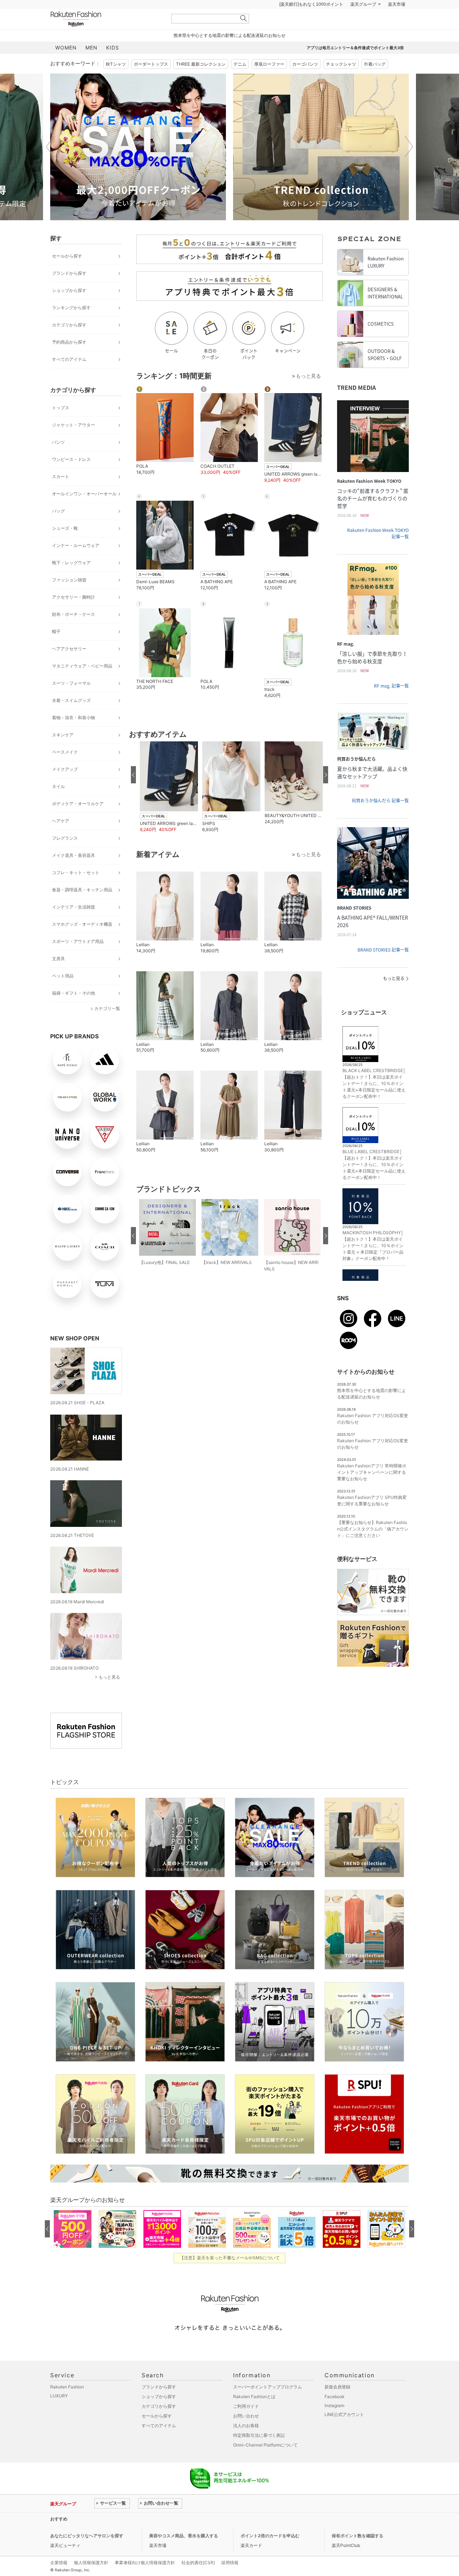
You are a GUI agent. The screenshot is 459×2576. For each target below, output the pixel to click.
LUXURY (59, 2414)
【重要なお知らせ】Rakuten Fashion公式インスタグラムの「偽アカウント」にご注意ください (373, 1547)
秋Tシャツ (116, 82)
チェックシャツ (341, 82)
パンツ (58, 460)
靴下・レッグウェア (71, 581)
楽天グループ (363, 22)
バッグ (58, 529)
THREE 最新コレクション (201, 82)
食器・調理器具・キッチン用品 (82, 908)
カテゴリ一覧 (107, 1026)
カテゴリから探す (69, 343)
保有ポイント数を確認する (358, 2554)
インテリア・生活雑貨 (74, 925)
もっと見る (109, 1695)
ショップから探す (69, 308)
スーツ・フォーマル (71, 701)
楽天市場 (397, 22)
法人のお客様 (246, 2443)
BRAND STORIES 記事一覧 (383, 968)
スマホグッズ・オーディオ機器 (82, 942)
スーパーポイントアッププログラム (268, 2405)
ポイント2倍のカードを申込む (270, 2554)
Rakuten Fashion (106, 37)
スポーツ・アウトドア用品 (78, 959)
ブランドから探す (69, 291)
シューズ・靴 (65, 546)
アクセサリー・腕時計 (74, 615)
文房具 (58, 976)
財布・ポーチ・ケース (74, 632)
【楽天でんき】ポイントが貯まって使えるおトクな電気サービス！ (159, 2537)
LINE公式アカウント (344, 2432)
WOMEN (66, 65)
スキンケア (63, 753)
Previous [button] (50, 165)
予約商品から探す (69, 360)
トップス (61, 426)
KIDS (113, 65)
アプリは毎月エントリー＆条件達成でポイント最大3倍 (355, 66)
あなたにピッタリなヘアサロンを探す (87, 2554)
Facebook (335, 2414)
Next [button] (409, 165)
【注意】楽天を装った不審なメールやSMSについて (230, 2276)
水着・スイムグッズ (71, 718)
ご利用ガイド (246, 2424)
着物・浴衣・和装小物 (74, 735)
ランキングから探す (71, 325)
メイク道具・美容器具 (74, 873)
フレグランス (65, 856)
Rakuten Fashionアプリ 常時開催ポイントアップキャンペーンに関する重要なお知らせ (372, 1490)
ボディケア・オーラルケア (78, 822)
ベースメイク (65, 770)
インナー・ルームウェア (76, 563)
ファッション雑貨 (69, 598)
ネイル (58, 804)
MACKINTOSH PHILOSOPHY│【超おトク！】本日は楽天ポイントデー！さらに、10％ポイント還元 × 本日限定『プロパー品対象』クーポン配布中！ (373, 1263)
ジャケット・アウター (74, 443)
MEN (91, 65)
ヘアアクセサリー (69, 667)
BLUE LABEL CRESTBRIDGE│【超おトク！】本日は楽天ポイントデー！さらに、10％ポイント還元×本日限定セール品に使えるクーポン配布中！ (374, 1182)
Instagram (334, 2423)
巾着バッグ (375, 82)
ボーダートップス (151, 82)
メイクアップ (65, 787)
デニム (240, 82)
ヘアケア (61, 839)
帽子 (56, 649)
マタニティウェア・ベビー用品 (82, 684)
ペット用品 (63, 994)
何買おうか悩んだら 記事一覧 (380, 818)
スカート (61, 494)
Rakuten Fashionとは (254, 2414)
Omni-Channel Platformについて (265, 2463)
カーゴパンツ (305, 82)
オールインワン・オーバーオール (84, 512)
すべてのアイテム (69, 377)
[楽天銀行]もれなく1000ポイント (311, 22)
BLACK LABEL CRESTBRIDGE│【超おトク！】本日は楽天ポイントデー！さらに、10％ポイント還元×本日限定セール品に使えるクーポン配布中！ (374, 1101)
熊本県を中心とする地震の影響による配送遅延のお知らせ (229, 53)
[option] (254, 165)
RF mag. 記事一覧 (391, 704)
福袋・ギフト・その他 (74, 1011)
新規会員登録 (337, 2405)
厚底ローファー (269, 82)
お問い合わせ (246, 2434)
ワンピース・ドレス (71, 477)
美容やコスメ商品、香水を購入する (184, 2554)
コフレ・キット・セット (76, 890)
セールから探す (67, 274)
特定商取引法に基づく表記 (259, 2453)
